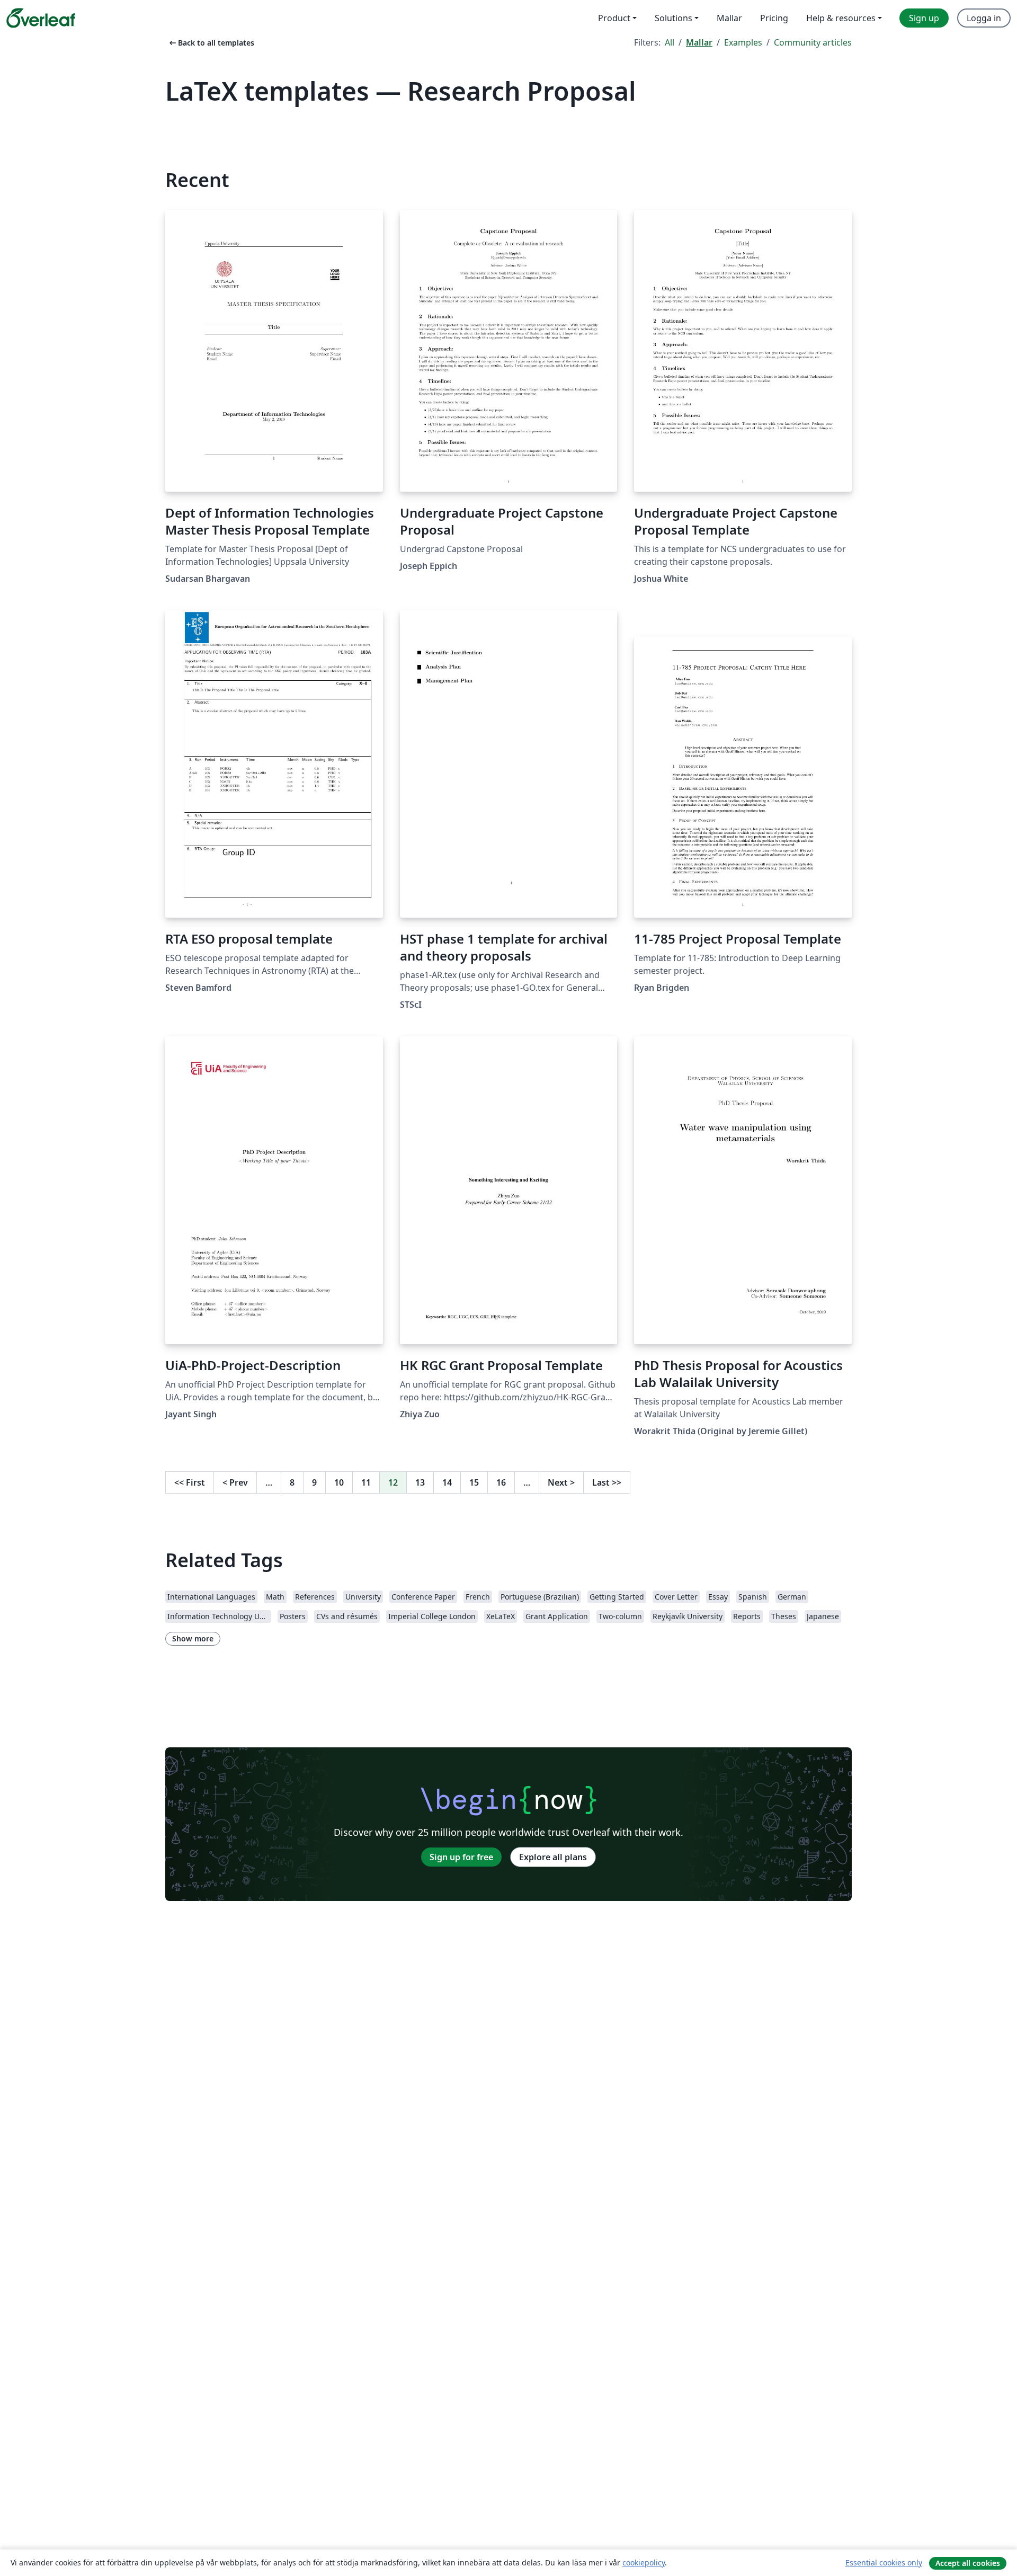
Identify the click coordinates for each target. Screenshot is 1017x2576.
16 (501, 1482)
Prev (235, 1482)
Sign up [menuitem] (924, 18)
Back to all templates (211, 43)
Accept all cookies (968, 2563)
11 (366, 1482)
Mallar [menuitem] (729, 18)
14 (447, 1482)
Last (607, 1482)
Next (561, 1482)
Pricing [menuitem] (774, 18)
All (670, 42)
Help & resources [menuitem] (841, 18)
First (190, 1482)
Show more (193, 1638)
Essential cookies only (884, 2562)
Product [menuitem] (614, 18)
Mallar (699, 42)
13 (420, 1482)
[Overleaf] (41, 18)
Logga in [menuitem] (984, 18)
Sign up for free (461, 1857)
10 (339, 1482)
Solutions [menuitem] (673, 18)
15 (474, 1482)
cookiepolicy (644, 2562)
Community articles (813, 42)
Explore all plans (553, 1857)
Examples (743, 42)
